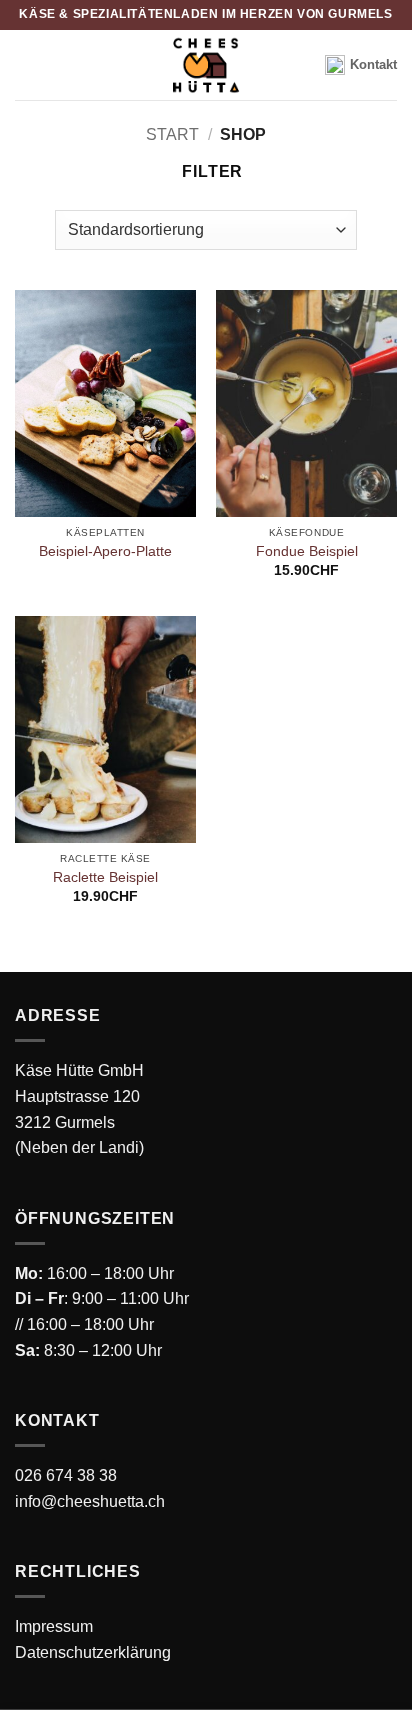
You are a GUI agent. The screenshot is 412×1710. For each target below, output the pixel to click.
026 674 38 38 (66, 1475)
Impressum (54, 1626)
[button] (204, 171)
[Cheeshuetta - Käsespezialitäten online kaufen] (206, 65)
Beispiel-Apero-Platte (105, 551)
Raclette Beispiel (105, 877)
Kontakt (373, 64)
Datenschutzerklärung (93, 1652)
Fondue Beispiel (307, 551)
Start (172, 134)
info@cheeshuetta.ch (90, 1501)
